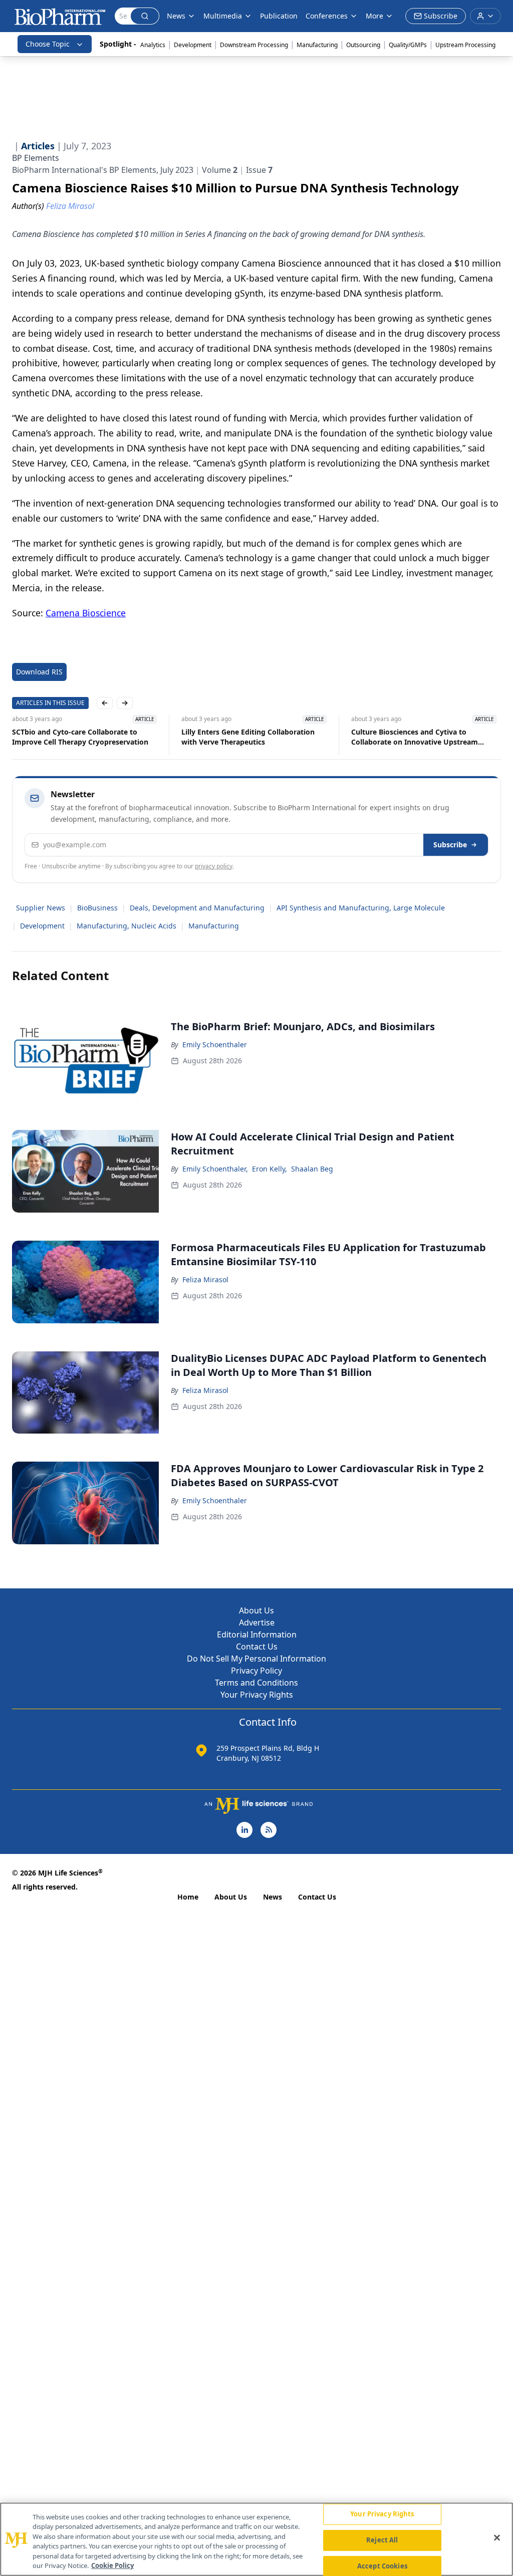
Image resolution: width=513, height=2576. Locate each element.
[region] (256, 2539)
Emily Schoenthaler (215, 1044)
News (273, 1897)
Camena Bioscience (86, 613)
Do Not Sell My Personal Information (256, 1659)
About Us (256, 1610)
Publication (279, 16)
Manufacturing (317, 45)
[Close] (497, 2538)
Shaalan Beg (312, 1169)
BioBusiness (97, 908)
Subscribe (450, 845)
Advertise (257, 1622)
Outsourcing (363, 45)
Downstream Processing (254, 45)
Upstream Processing (465, 45)
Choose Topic (48, 44)
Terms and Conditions (256, 1683)
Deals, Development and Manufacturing (197, 908)
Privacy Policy (256, 1671)
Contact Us (257, 1647)
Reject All (382, 2540)
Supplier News (41, 908)
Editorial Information (257, 1634)
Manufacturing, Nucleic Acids (126, 926)
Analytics (153, 45)
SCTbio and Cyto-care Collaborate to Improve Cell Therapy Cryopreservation (80, 737)
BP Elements (36, 158)
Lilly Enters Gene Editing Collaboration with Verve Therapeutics (248, 737)
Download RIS (39, 672)
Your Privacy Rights (257, 1695)
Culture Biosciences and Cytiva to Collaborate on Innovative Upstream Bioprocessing (415, 737)
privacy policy (214, 866)
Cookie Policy (112, 2565)
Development (193, 45)
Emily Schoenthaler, (215, 1169)
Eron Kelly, (270, 1169)
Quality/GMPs (408, 45)
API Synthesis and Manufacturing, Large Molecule (361, 908)
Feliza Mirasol (205, 1279)
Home (188, 1897)
